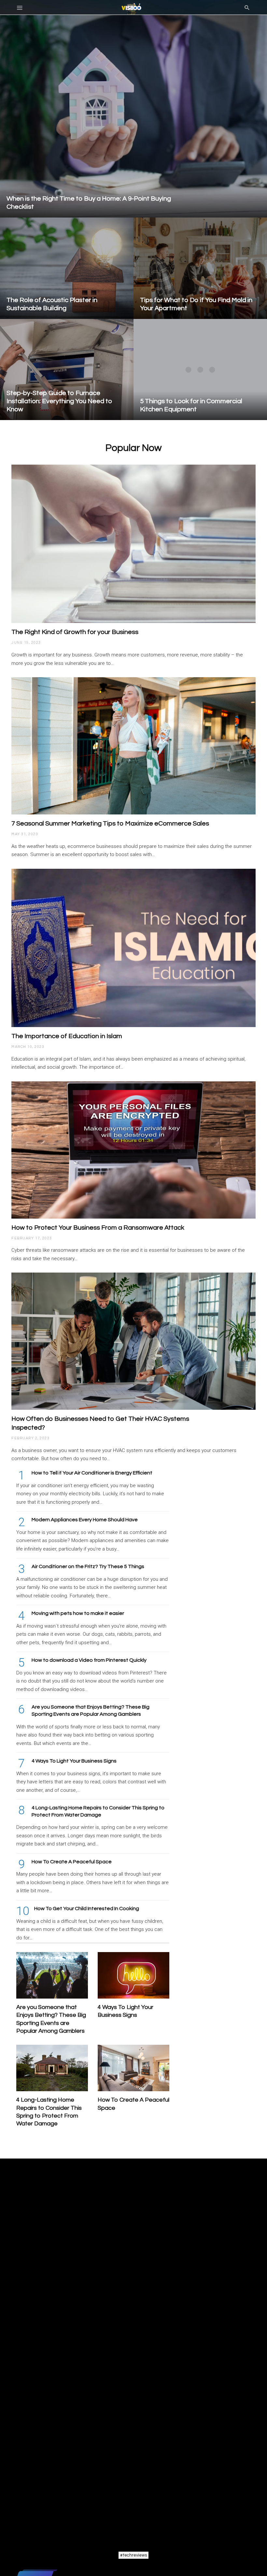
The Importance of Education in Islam (67, 1036)
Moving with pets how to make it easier (78, 1613)
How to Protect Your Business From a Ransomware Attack (98, 1228)
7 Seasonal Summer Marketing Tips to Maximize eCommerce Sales (110, 824)
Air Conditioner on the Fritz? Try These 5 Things (88, 1566)
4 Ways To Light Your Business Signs (74, 1761)
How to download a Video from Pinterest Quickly (89, 1660)
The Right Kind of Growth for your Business (75, 632)
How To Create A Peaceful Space (72, 1862)
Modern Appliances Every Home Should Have (85, 1520)
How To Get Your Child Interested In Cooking (87, 1909)
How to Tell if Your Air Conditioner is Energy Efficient (92, 1473)
